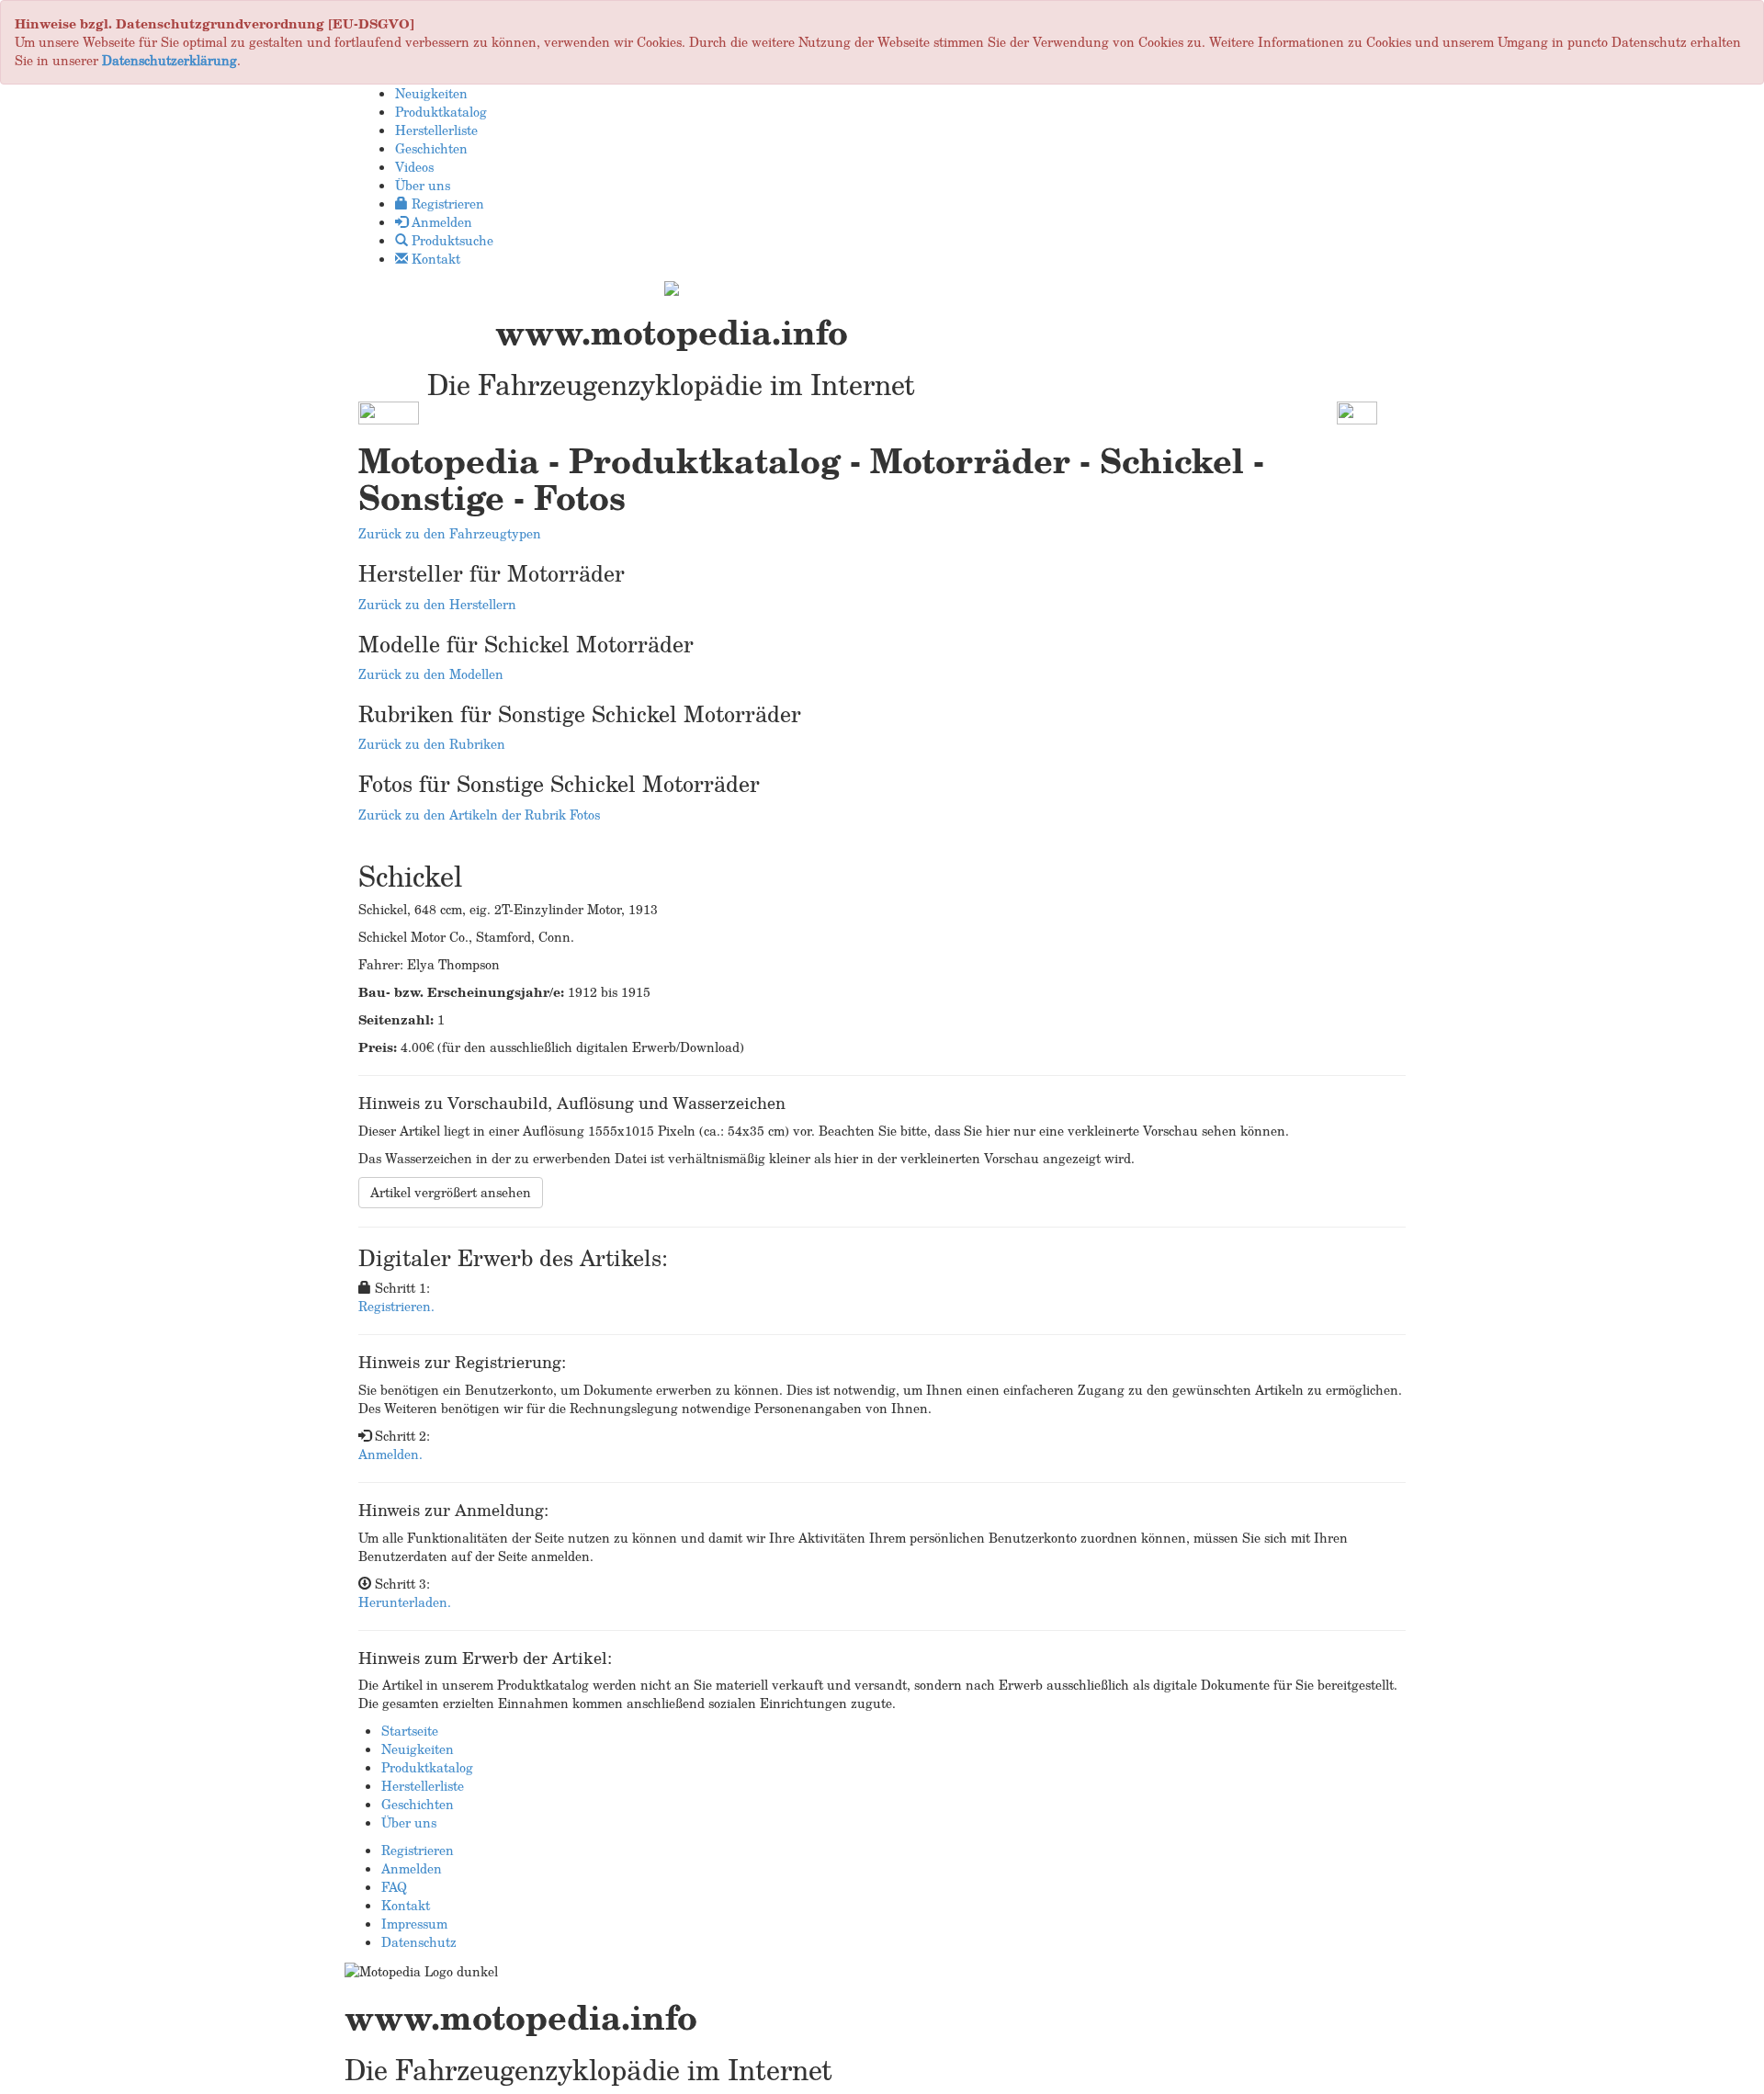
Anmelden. (390, 1454)
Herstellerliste (423, 1786)
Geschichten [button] (431, 148)
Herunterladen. (405, 1602)
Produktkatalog (427, 1767)
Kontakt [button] (434, 259)
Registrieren (418, 1850)
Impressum (414, 1924)
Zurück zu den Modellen (431, 674)
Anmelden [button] (440, 222)
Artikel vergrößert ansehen (451, 1192)
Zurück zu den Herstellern (437, 604)
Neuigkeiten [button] (431, 93)
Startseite (410, 1731)
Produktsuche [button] (451, 240)
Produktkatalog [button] (441, 112)
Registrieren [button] (446, 204)
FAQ (394, 1887)
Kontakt (406, 1905)
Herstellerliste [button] (436, 130)
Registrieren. (396, 1306)
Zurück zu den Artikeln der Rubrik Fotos (479, 815)
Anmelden (412, 1868)
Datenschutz (419, 1942)
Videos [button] (414, 167)
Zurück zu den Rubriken (432, 744)
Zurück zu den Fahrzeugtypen (450, 533)
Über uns (409, 1822)
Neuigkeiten (418, 1749)
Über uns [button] (423, 185)
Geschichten (418, 1804)
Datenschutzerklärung (170, 60)
